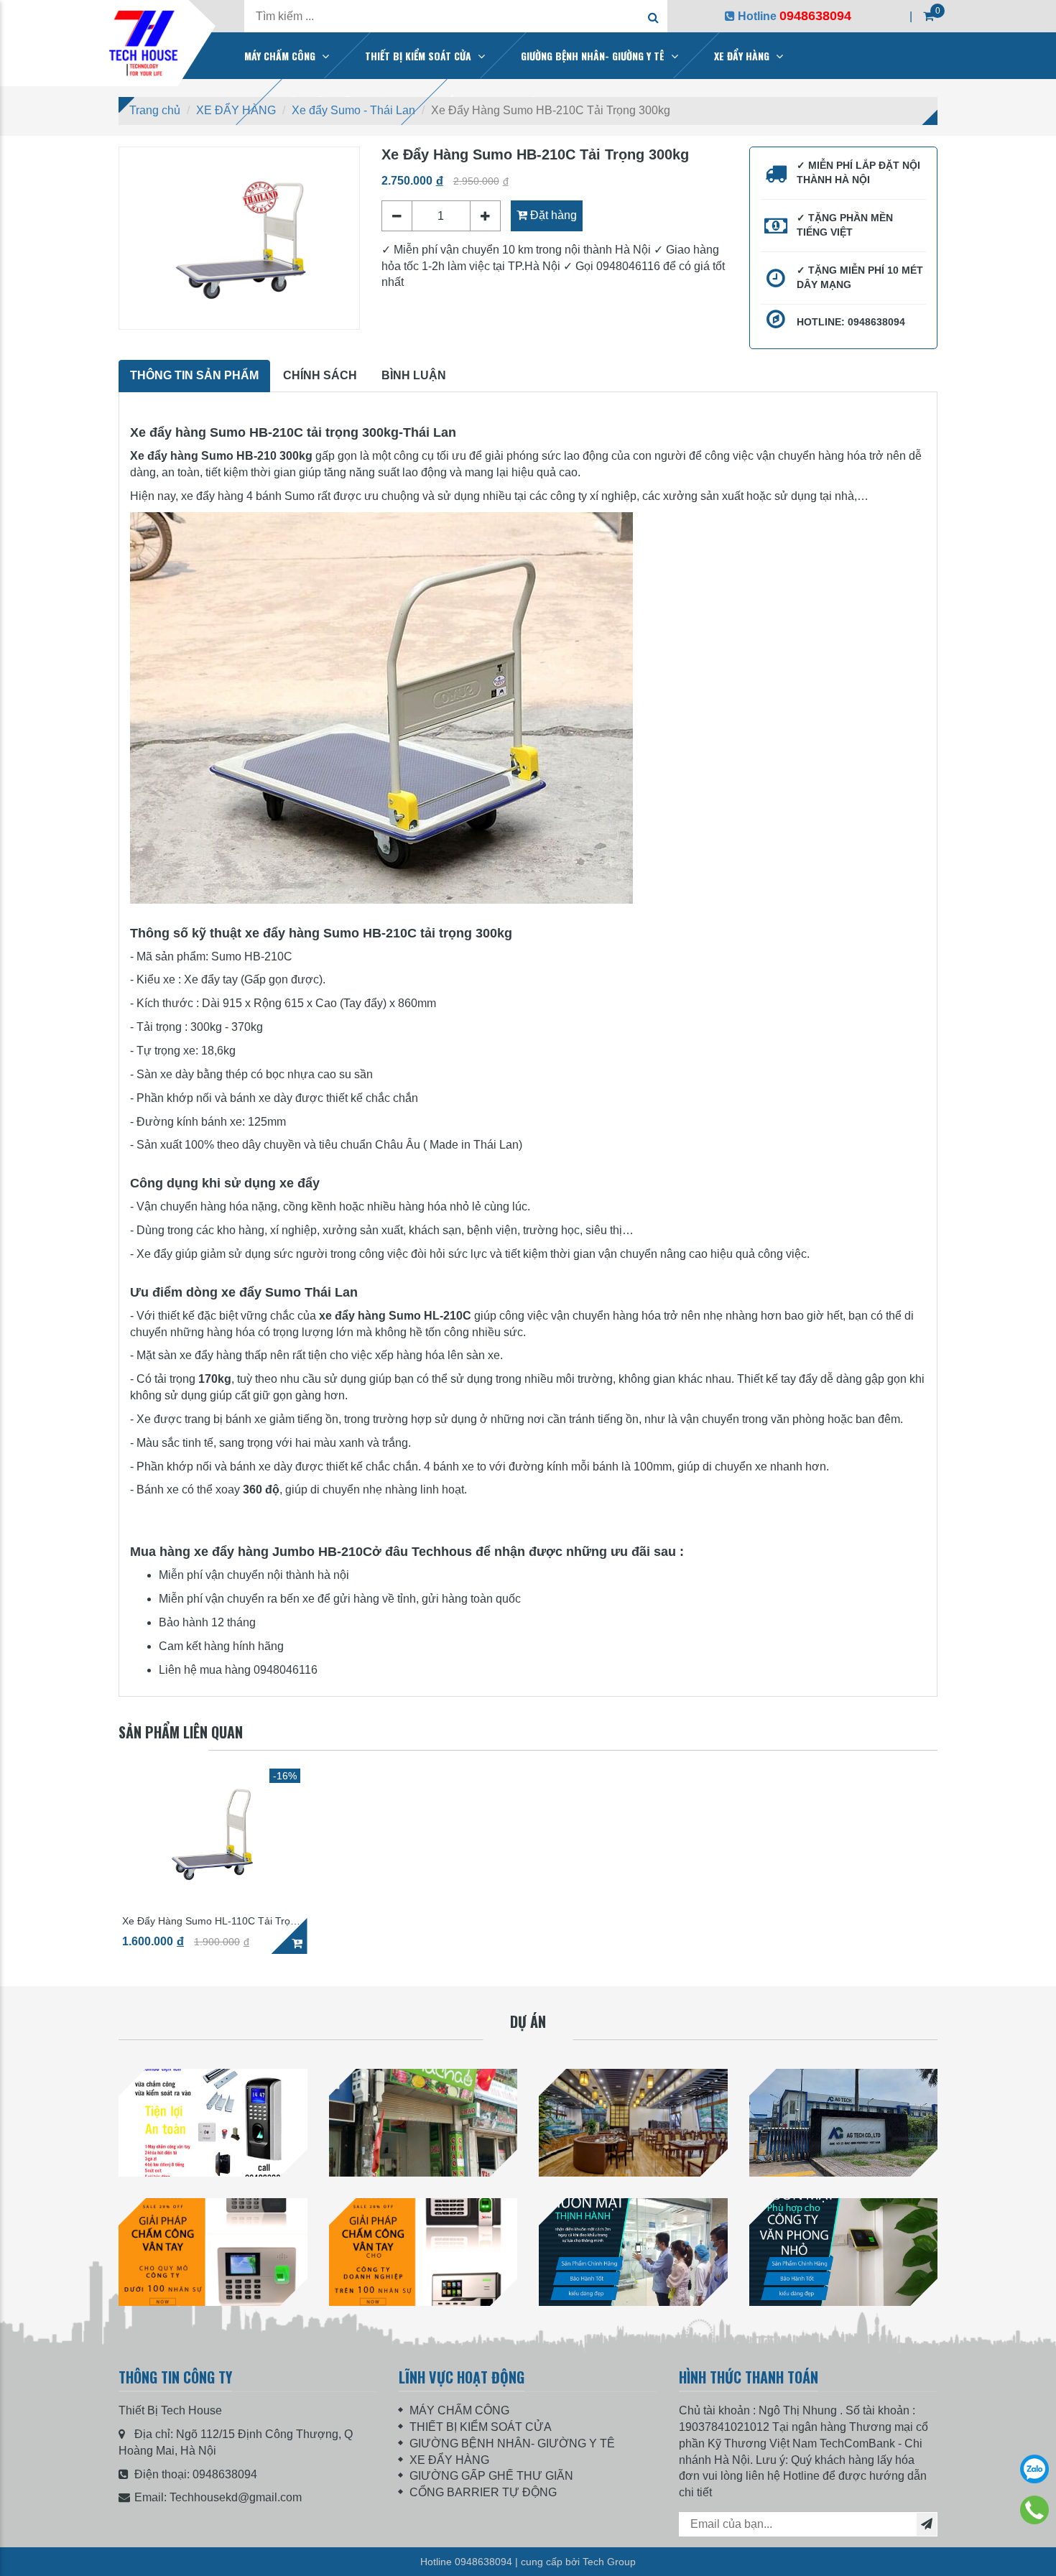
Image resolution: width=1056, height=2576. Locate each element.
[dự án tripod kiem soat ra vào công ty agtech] (844, 2123)
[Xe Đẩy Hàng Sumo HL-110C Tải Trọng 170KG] (213, 1833)
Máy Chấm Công (633, 2321)
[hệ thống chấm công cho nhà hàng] (633, 2123)
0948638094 (225, 2474)
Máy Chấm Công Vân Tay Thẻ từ (213, 2321)
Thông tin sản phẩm (194, 375)
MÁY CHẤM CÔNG (280, 56)
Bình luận (414, 375)
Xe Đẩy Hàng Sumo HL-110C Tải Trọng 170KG (212, 1921)
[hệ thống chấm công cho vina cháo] (423, 2123)
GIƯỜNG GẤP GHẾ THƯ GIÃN (491, 2476)
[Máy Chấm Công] (633, 2252)
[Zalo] (1034, 2469)
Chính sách (320, 375)
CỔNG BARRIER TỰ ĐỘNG (483, 2492)
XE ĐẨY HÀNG (742, 56)
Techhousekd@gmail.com (236, 2497)
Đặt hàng (552, 215)
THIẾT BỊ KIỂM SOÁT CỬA (418, 56)
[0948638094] (1034, 2510)
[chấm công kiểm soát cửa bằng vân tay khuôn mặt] (213, 2123)
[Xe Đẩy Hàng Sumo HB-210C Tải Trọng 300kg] (239, 238)
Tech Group (609, 2562)
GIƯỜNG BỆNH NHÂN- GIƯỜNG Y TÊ (593, 56)
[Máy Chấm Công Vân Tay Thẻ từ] (213, 2252)
